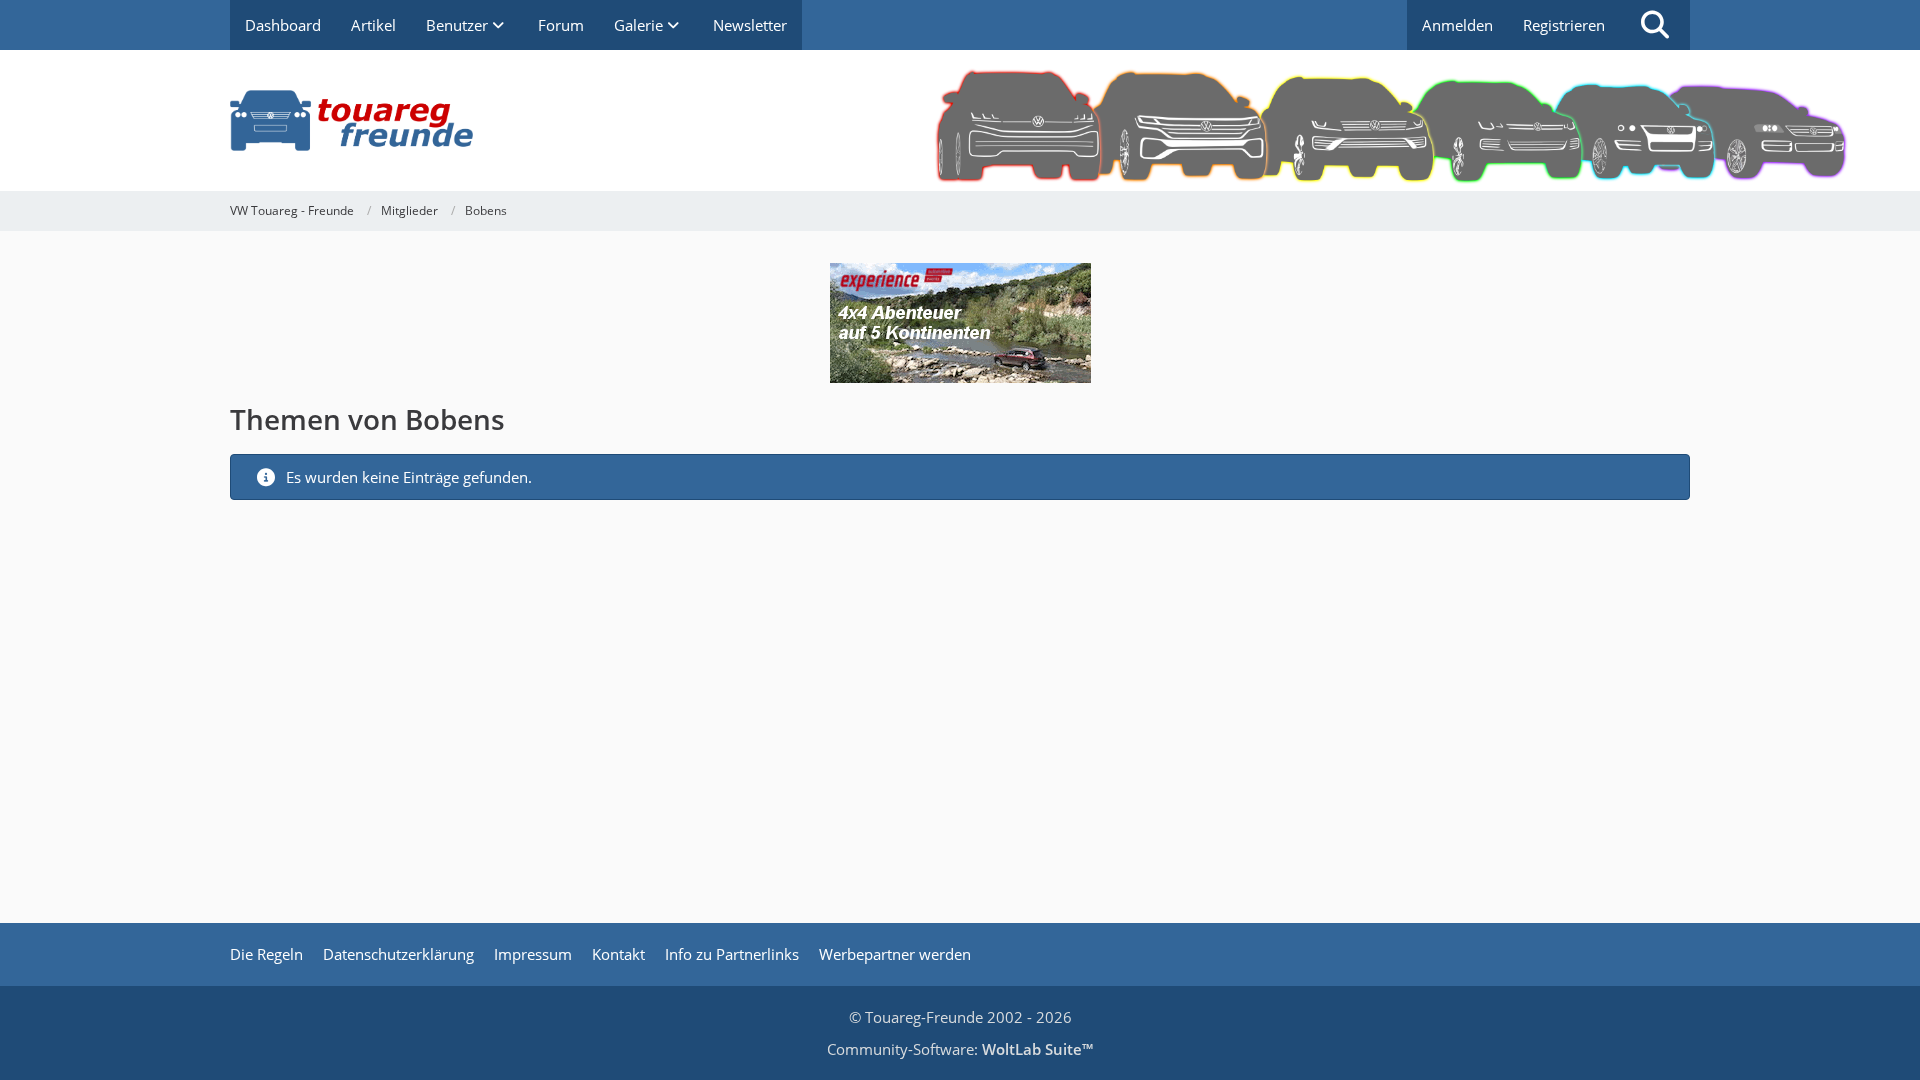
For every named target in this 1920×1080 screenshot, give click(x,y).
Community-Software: (960, 1049)
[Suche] (1655, 25)
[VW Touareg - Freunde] (960, 120)
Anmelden (1457, 25)
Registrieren (1564, 25)
